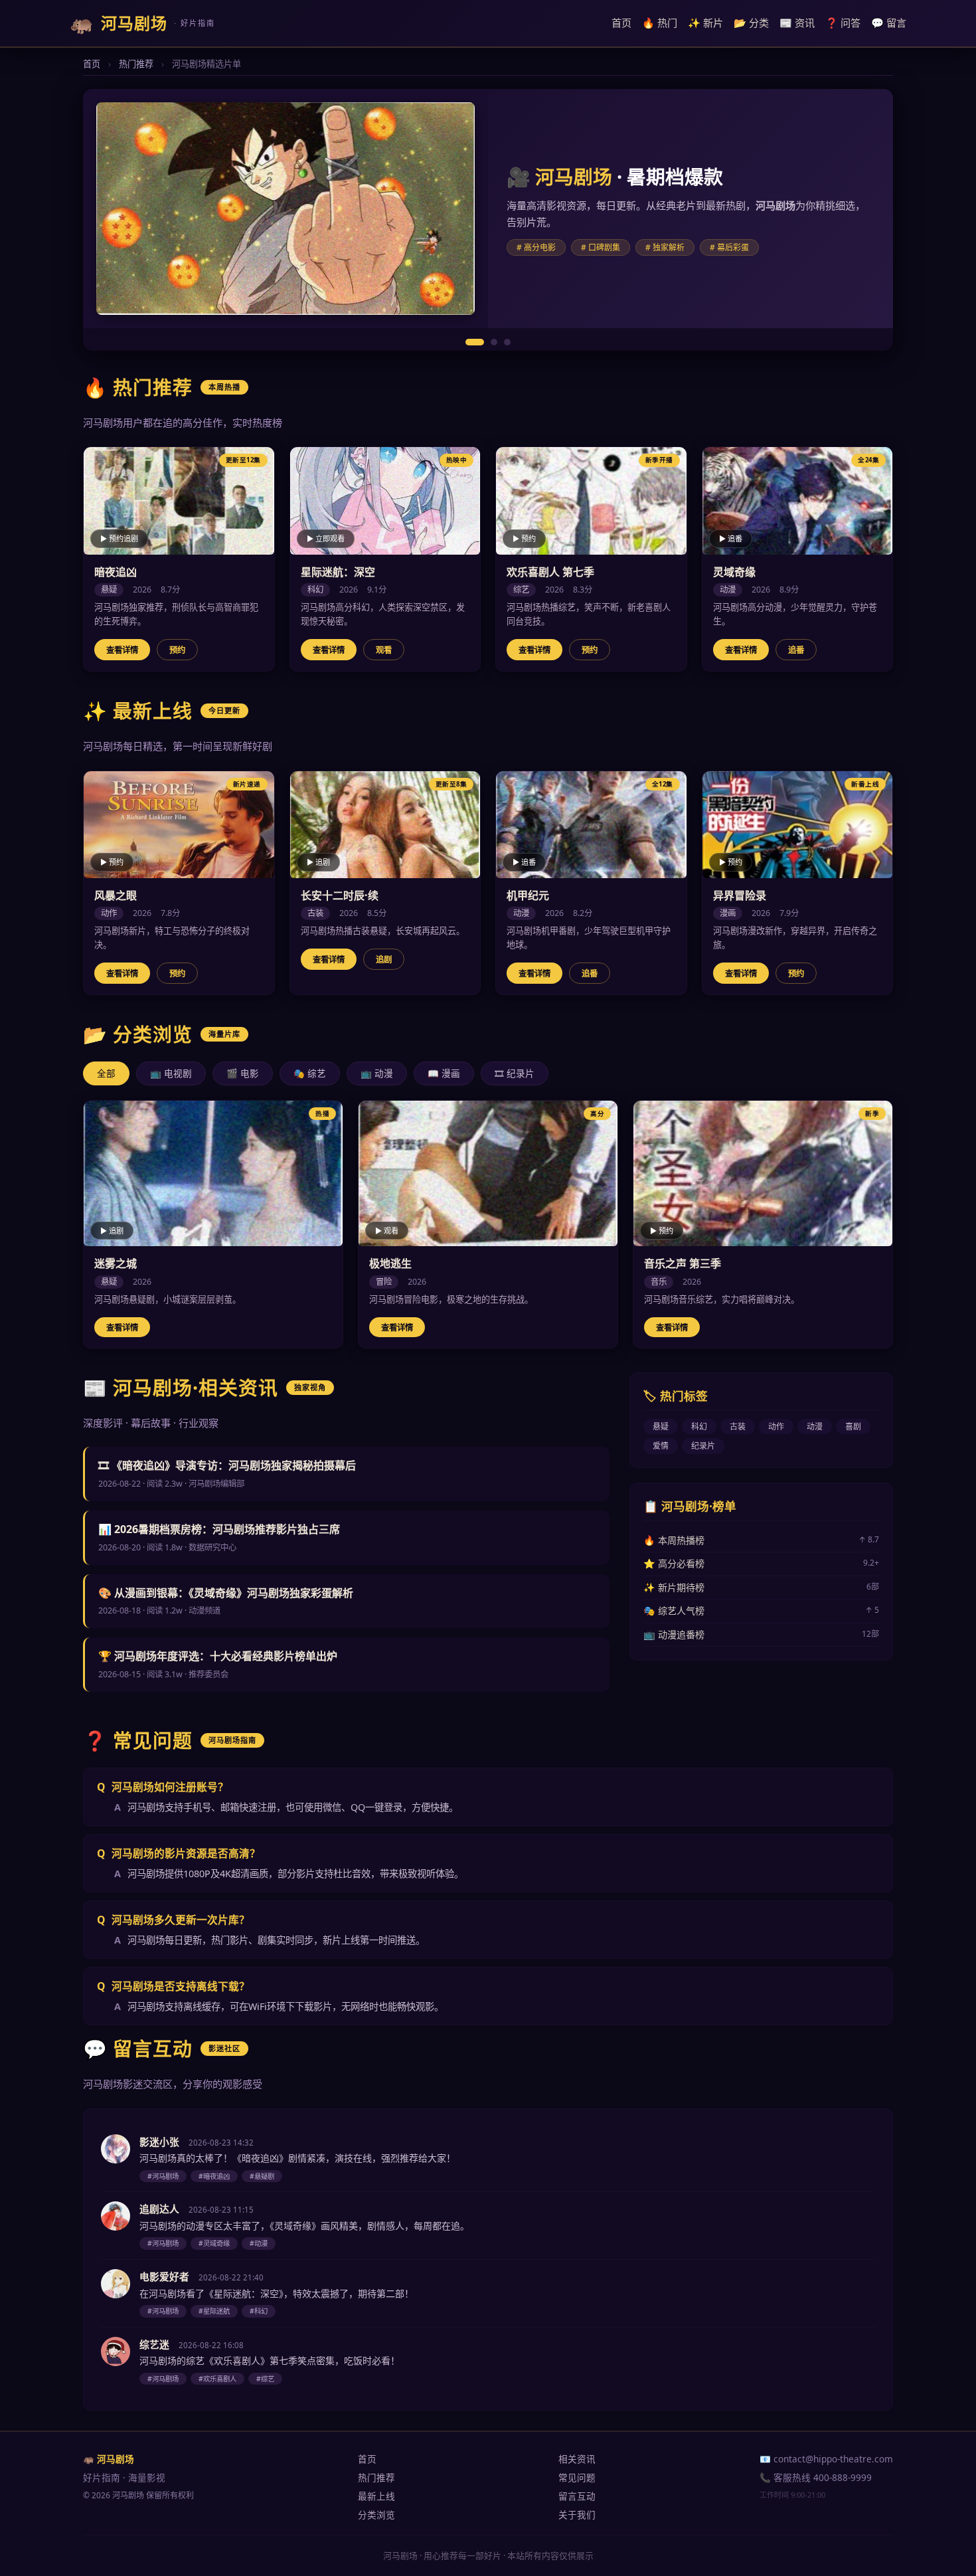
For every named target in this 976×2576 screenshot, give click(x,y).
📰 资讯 (797, 23)
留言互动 (577, 2496)
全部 (106, 1073)
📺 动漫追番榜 (761, 1634)
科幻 (699, 1426)
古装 (738, 1426)
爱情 (661, 1446)
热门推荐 (136, 64)
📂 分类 (751, 23)
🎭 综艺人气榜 (761, 1610)
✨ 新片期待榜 (761, 1587)
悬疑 (661, 1426)
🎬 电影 (243, 1073)
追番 (796, 650)
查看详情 (122, 650)
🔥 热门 (660, 23)
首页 (621, 23)
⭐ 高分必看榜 (761, 1563)
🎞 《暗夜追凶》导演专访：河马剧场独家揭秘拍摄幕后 (227, 1465)
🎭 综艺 (310, 1073)
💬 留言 (889, 23)
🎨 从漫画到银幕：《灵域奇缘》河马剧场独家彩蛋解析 (226, 1593)
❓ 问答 (843, 23)
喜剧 (853, 1426)
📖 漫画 (444, 1073)
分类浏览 (376, 2515)
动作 (776, 1426)
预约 (177, 650)
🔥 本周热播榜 (761, 1540)
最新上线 (376, 2496)
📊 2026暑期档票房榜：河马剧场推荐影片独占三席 (219, 1529)
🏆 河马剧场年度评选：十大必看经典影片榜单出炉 (218, 1656)
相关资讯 (577, 2459)
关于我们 (577, 2515)
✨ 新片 (705, 23)
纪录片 (703, 1446)
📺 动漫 (377, 1073)
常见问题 (577, 2477)
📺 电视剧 (171, 1073)
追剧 (384, 960)
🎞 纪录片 (515, 1073)
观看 (384, 650)
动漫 (815, 1426)
